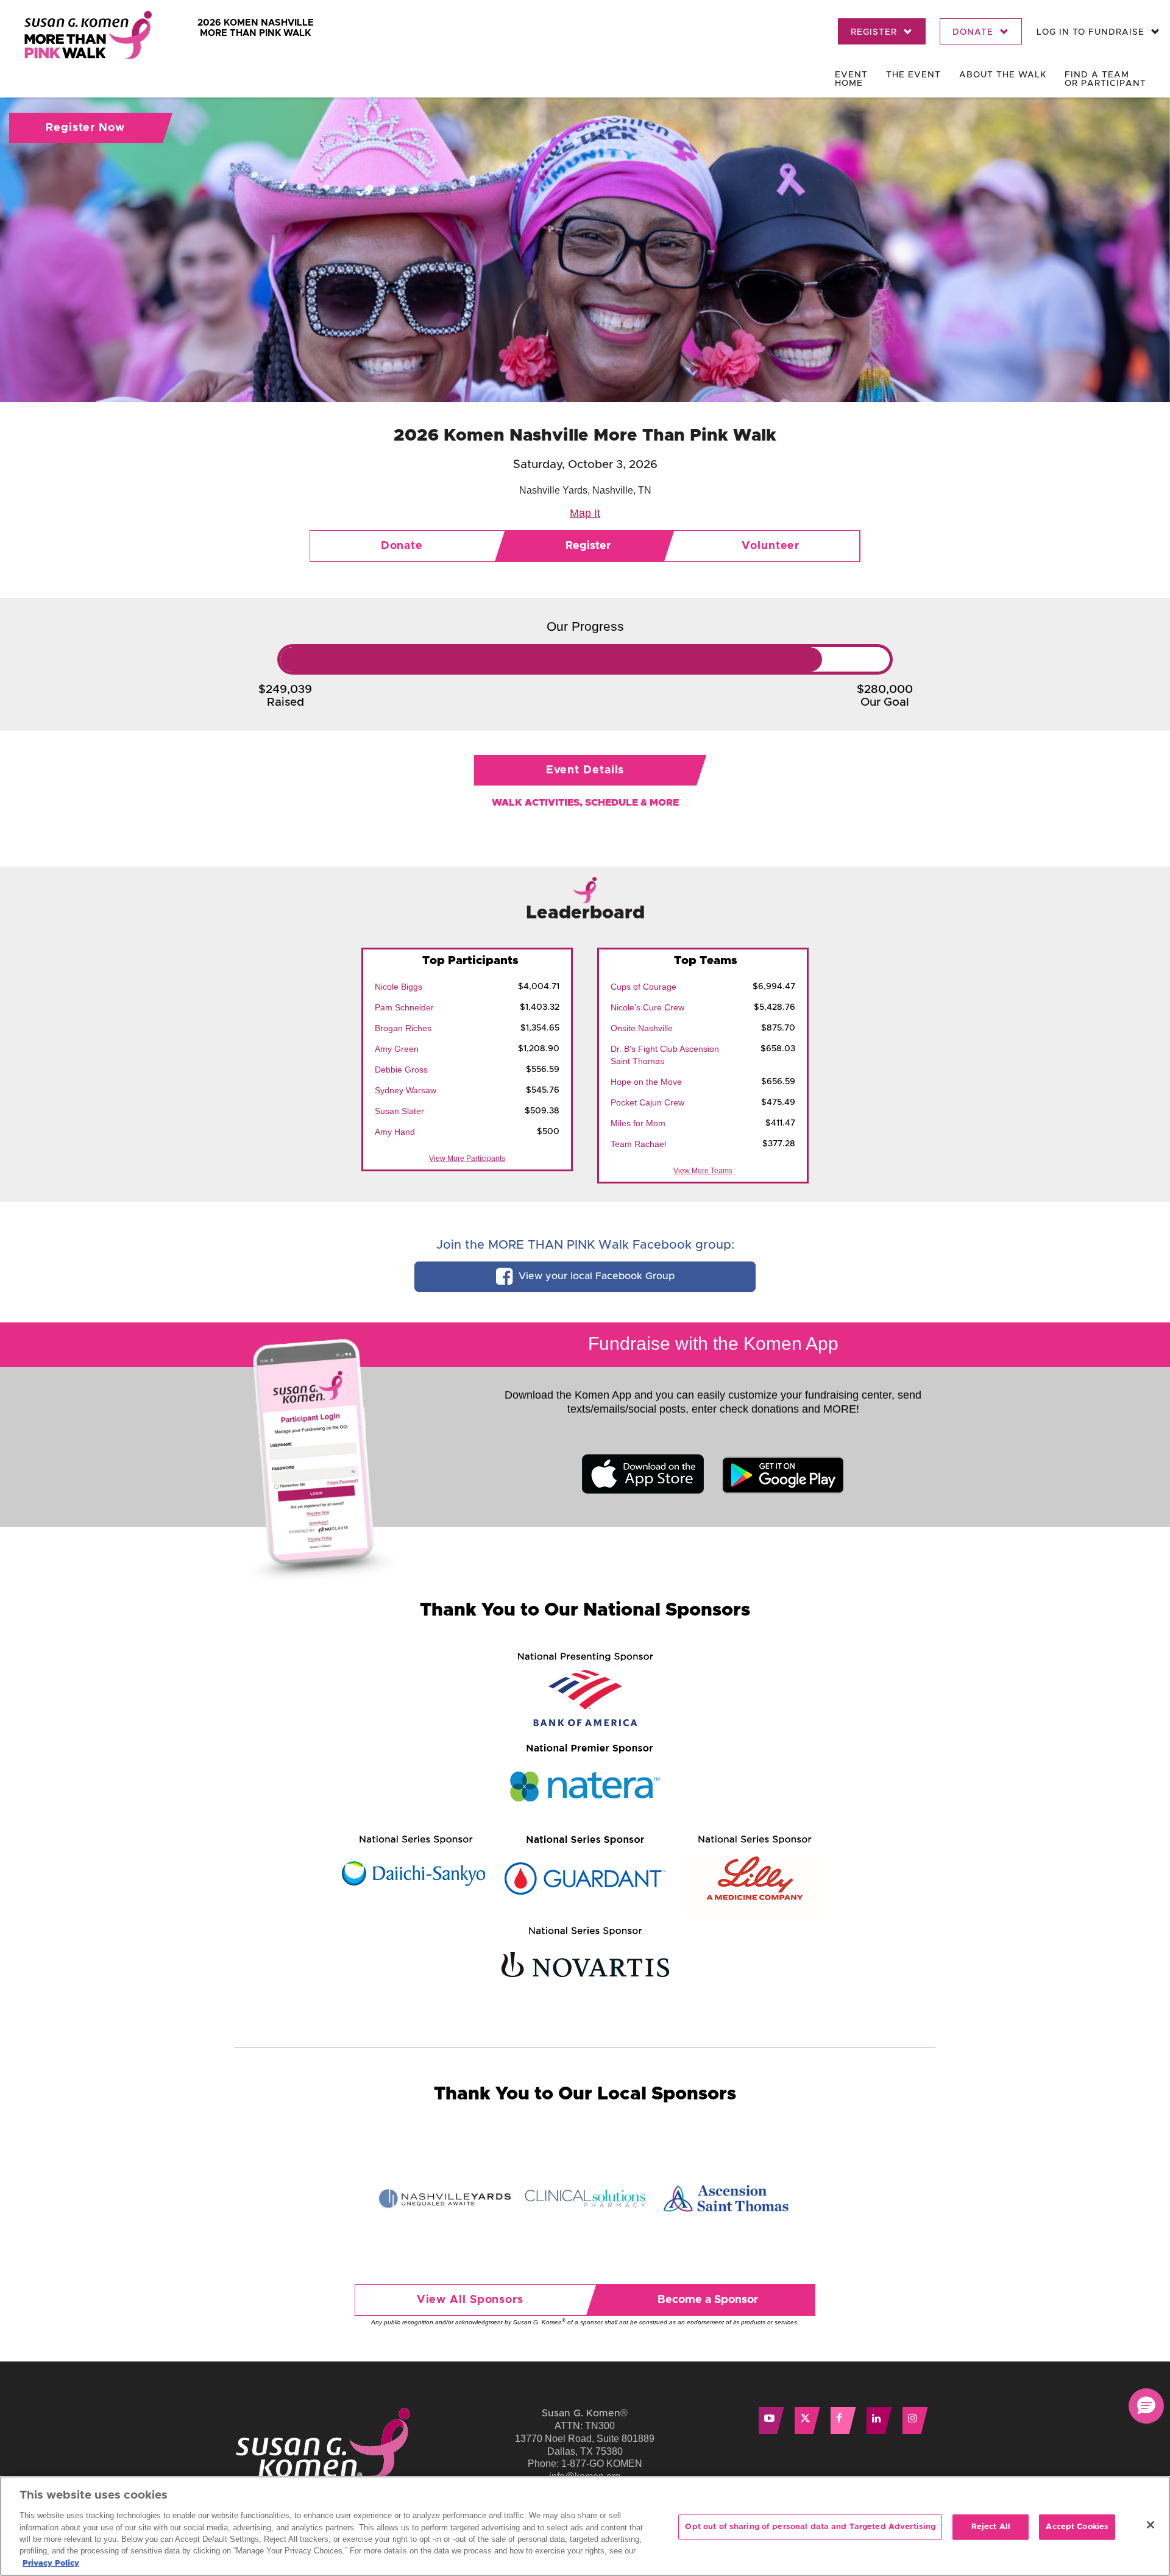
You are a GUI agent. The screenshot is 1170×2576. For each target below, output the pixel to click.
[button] (1146, 2406)
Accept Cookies (1077, 2527)
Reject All (991, 2527)
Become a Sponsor (708, 2300)
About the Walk (1003, 75)
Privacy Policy (51, 2564)
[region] (585, 2526)
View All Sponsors (470, 2300)
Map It (585, 513)
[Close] (1150, 2525)
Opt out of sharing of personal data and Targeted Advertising (810, 2527)
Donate (974, 32)
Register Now (85, 128)
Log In (1090, 32)
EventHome (851, 79)
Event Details (585, 770)
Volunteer (771, 546)
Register (875, 32)
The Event (913, 75)
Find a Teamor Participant (1105, 79)
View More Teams (703, 1171)
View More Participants (467, 1158)
